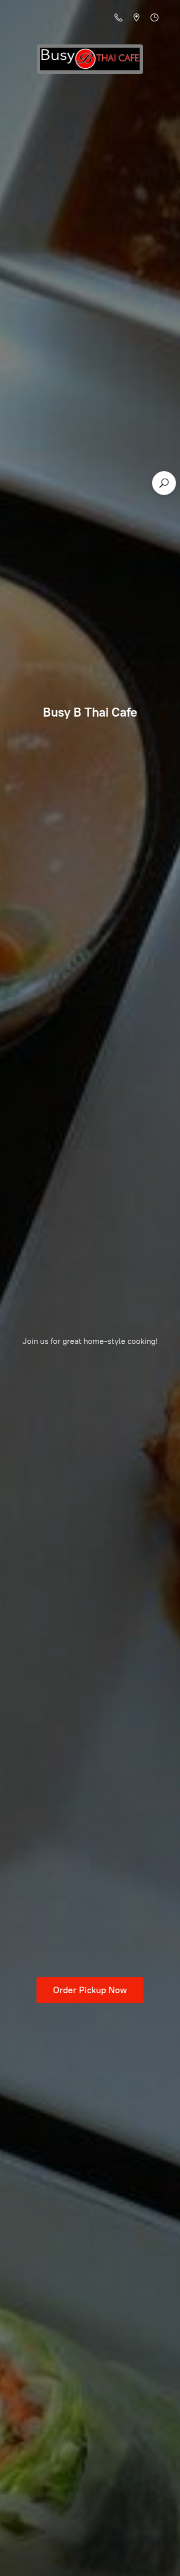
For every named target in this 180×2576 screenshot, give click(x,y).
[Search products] (164, 483)
